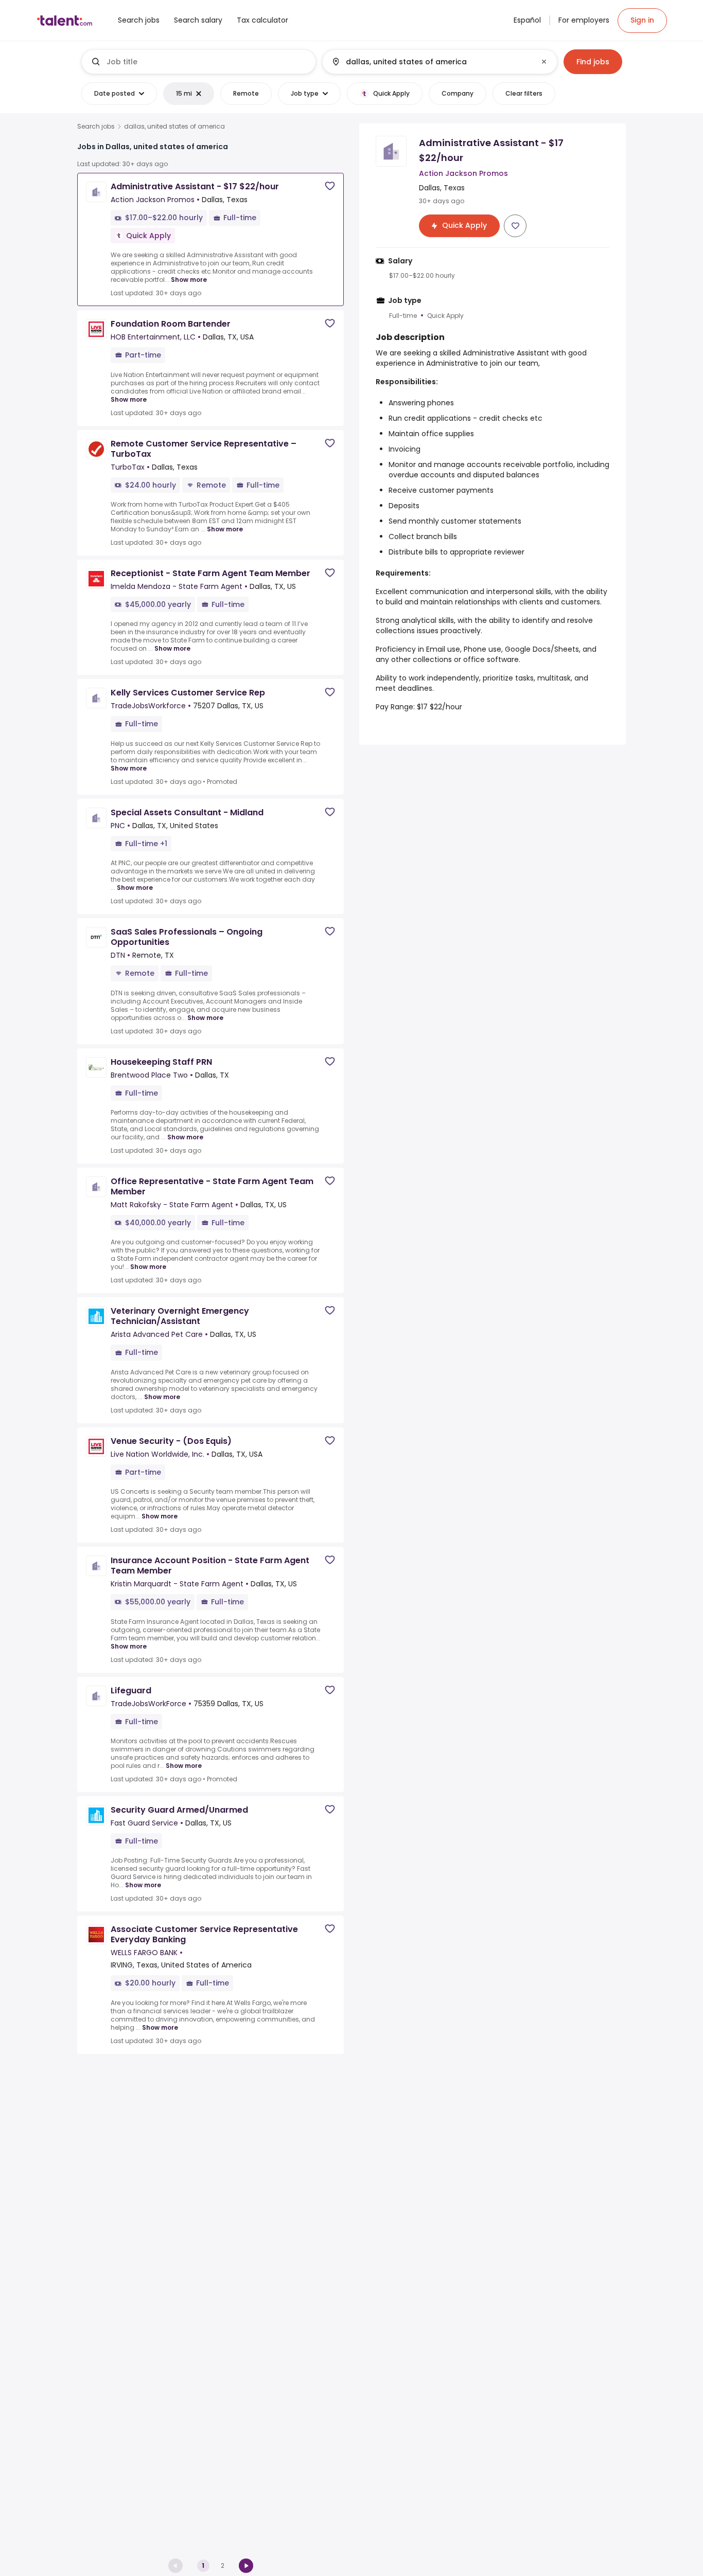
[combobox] (207, 62)
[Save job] (330, 186)
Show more (189, 280)
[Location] (431, 62)
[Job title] (199, 62)
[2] (246, 2566)
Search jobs (96, 127)
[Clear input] (544, 62)
